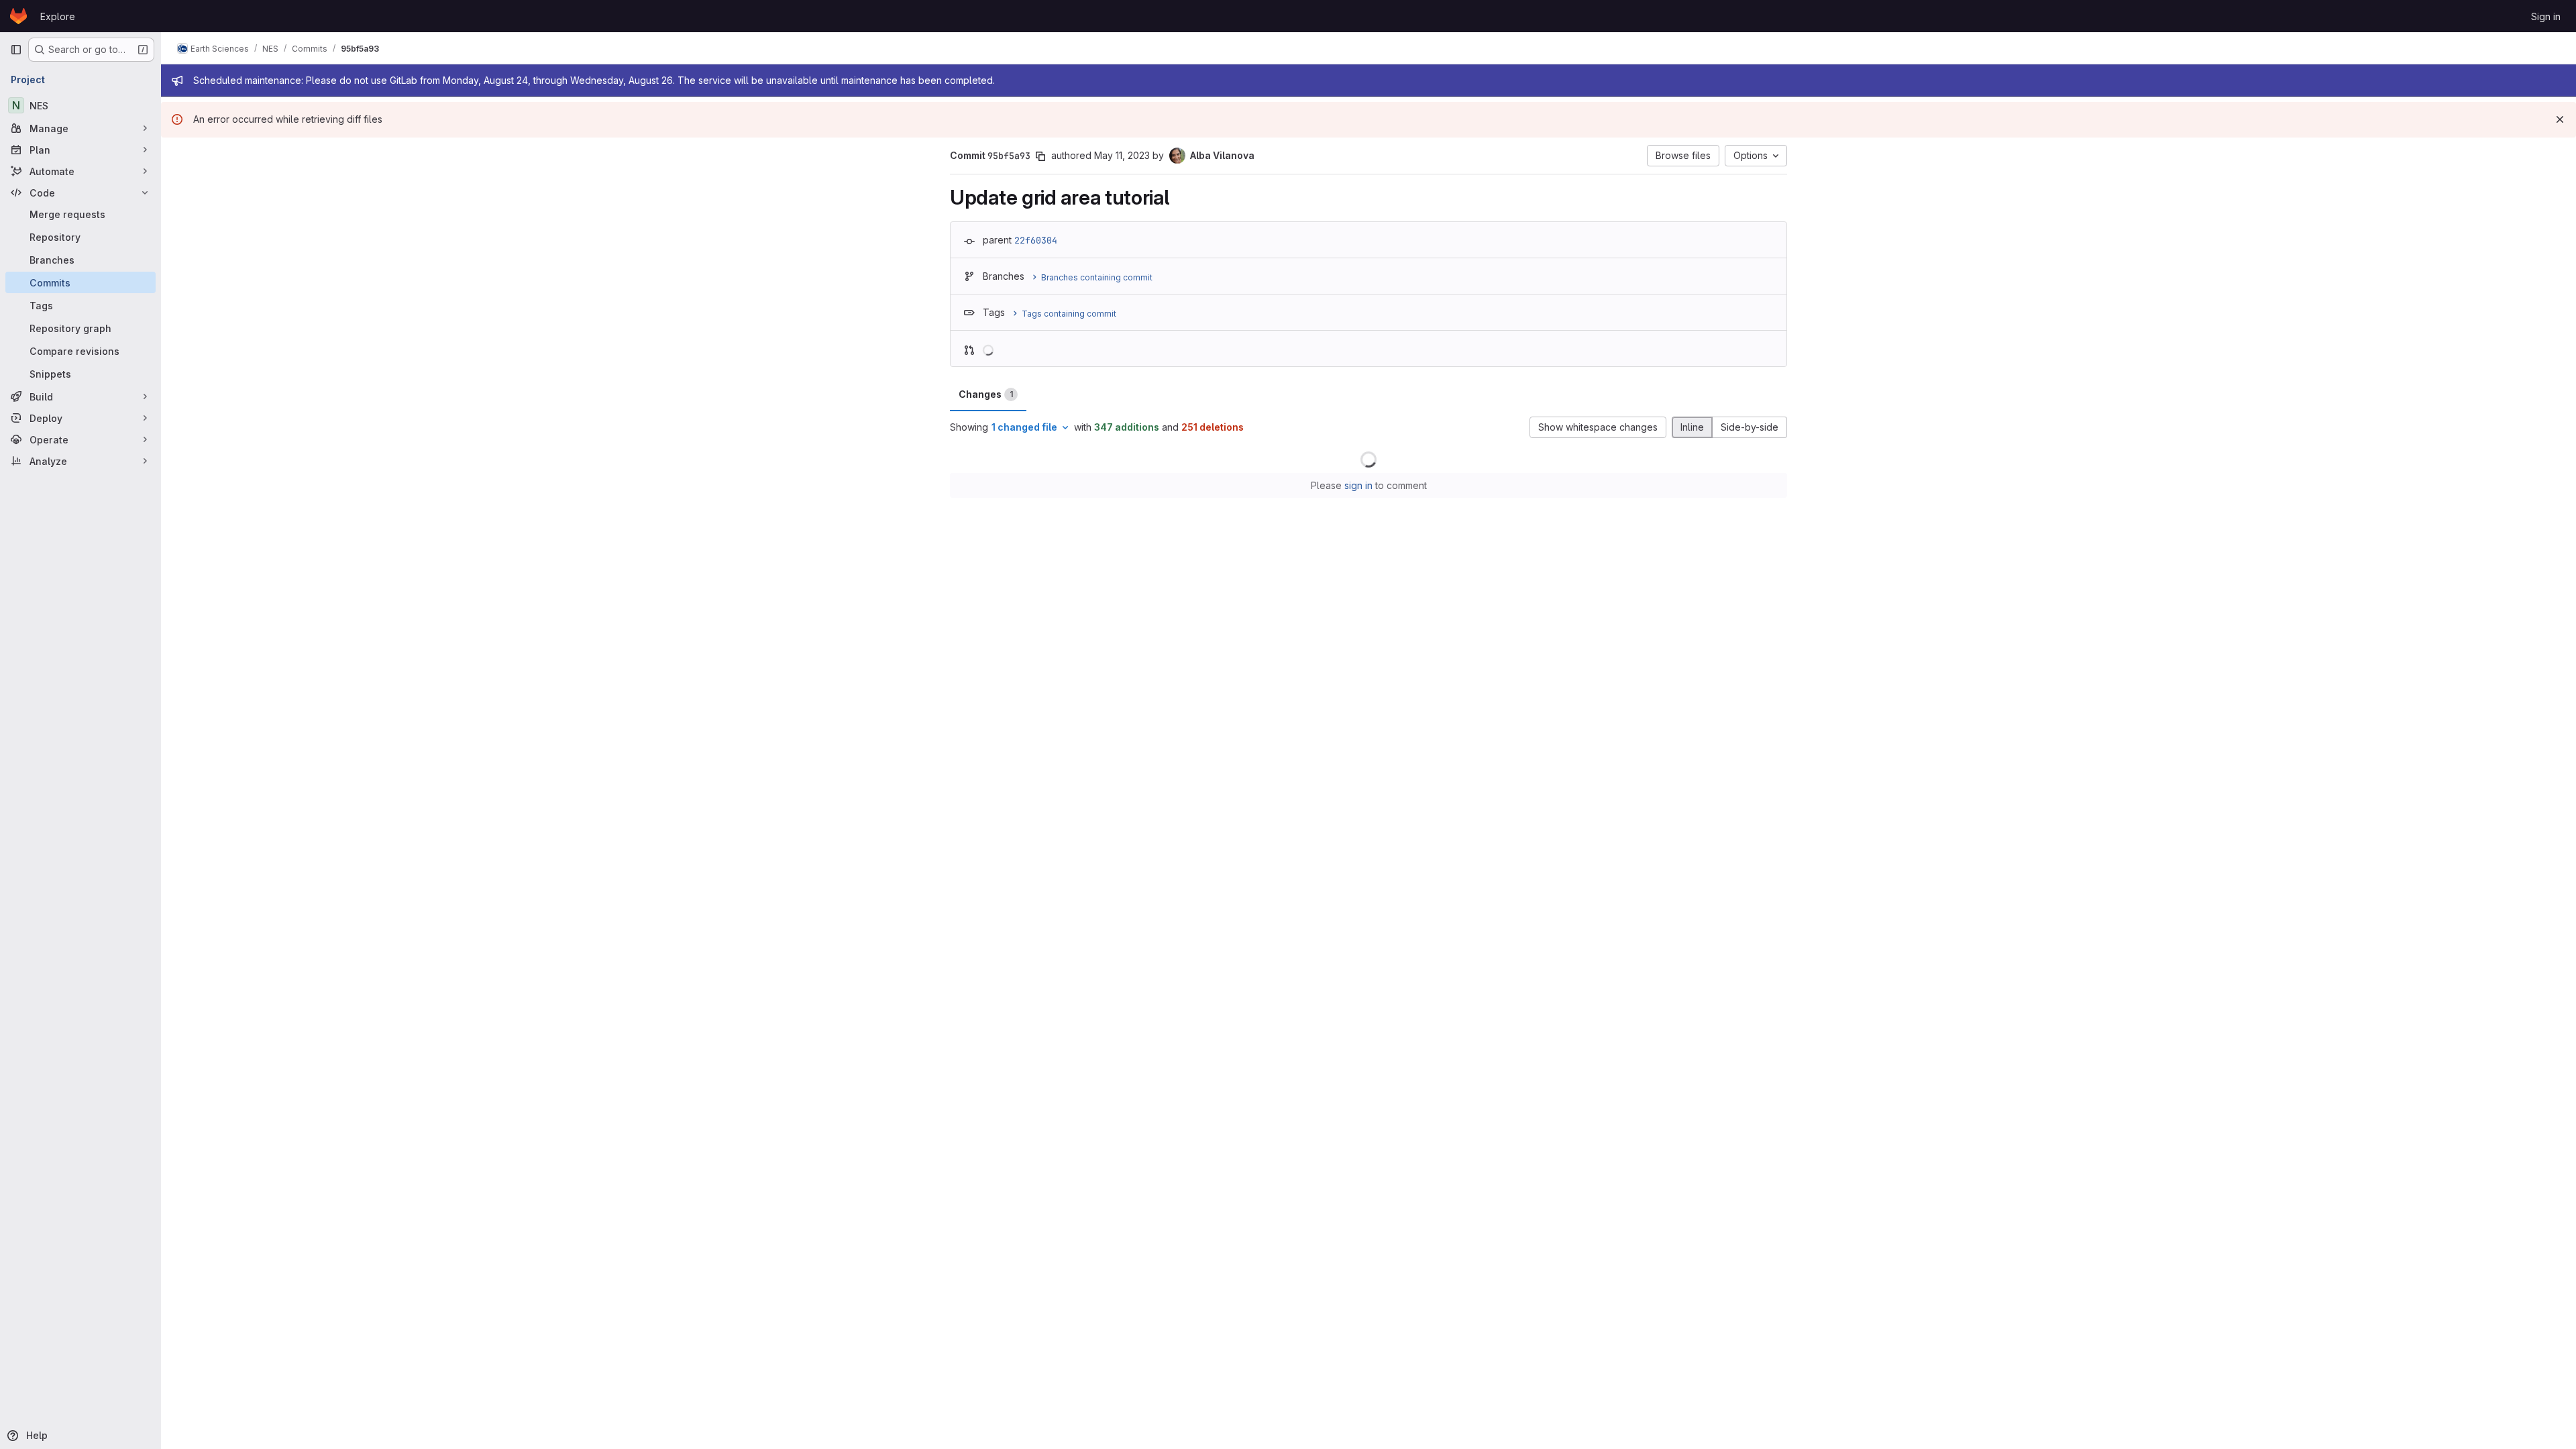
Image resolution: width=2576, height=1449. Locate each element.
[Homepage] (18, 16)
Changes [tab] (986, 394)
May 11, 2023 (1122, 155)
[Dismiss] (2560, 119)
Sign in (2546, 16)
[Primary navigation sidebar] (16, 50)
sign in (1358, 485)
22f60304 (1036, 240)
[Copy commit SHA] (1040, 156)
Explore (58, 16)
